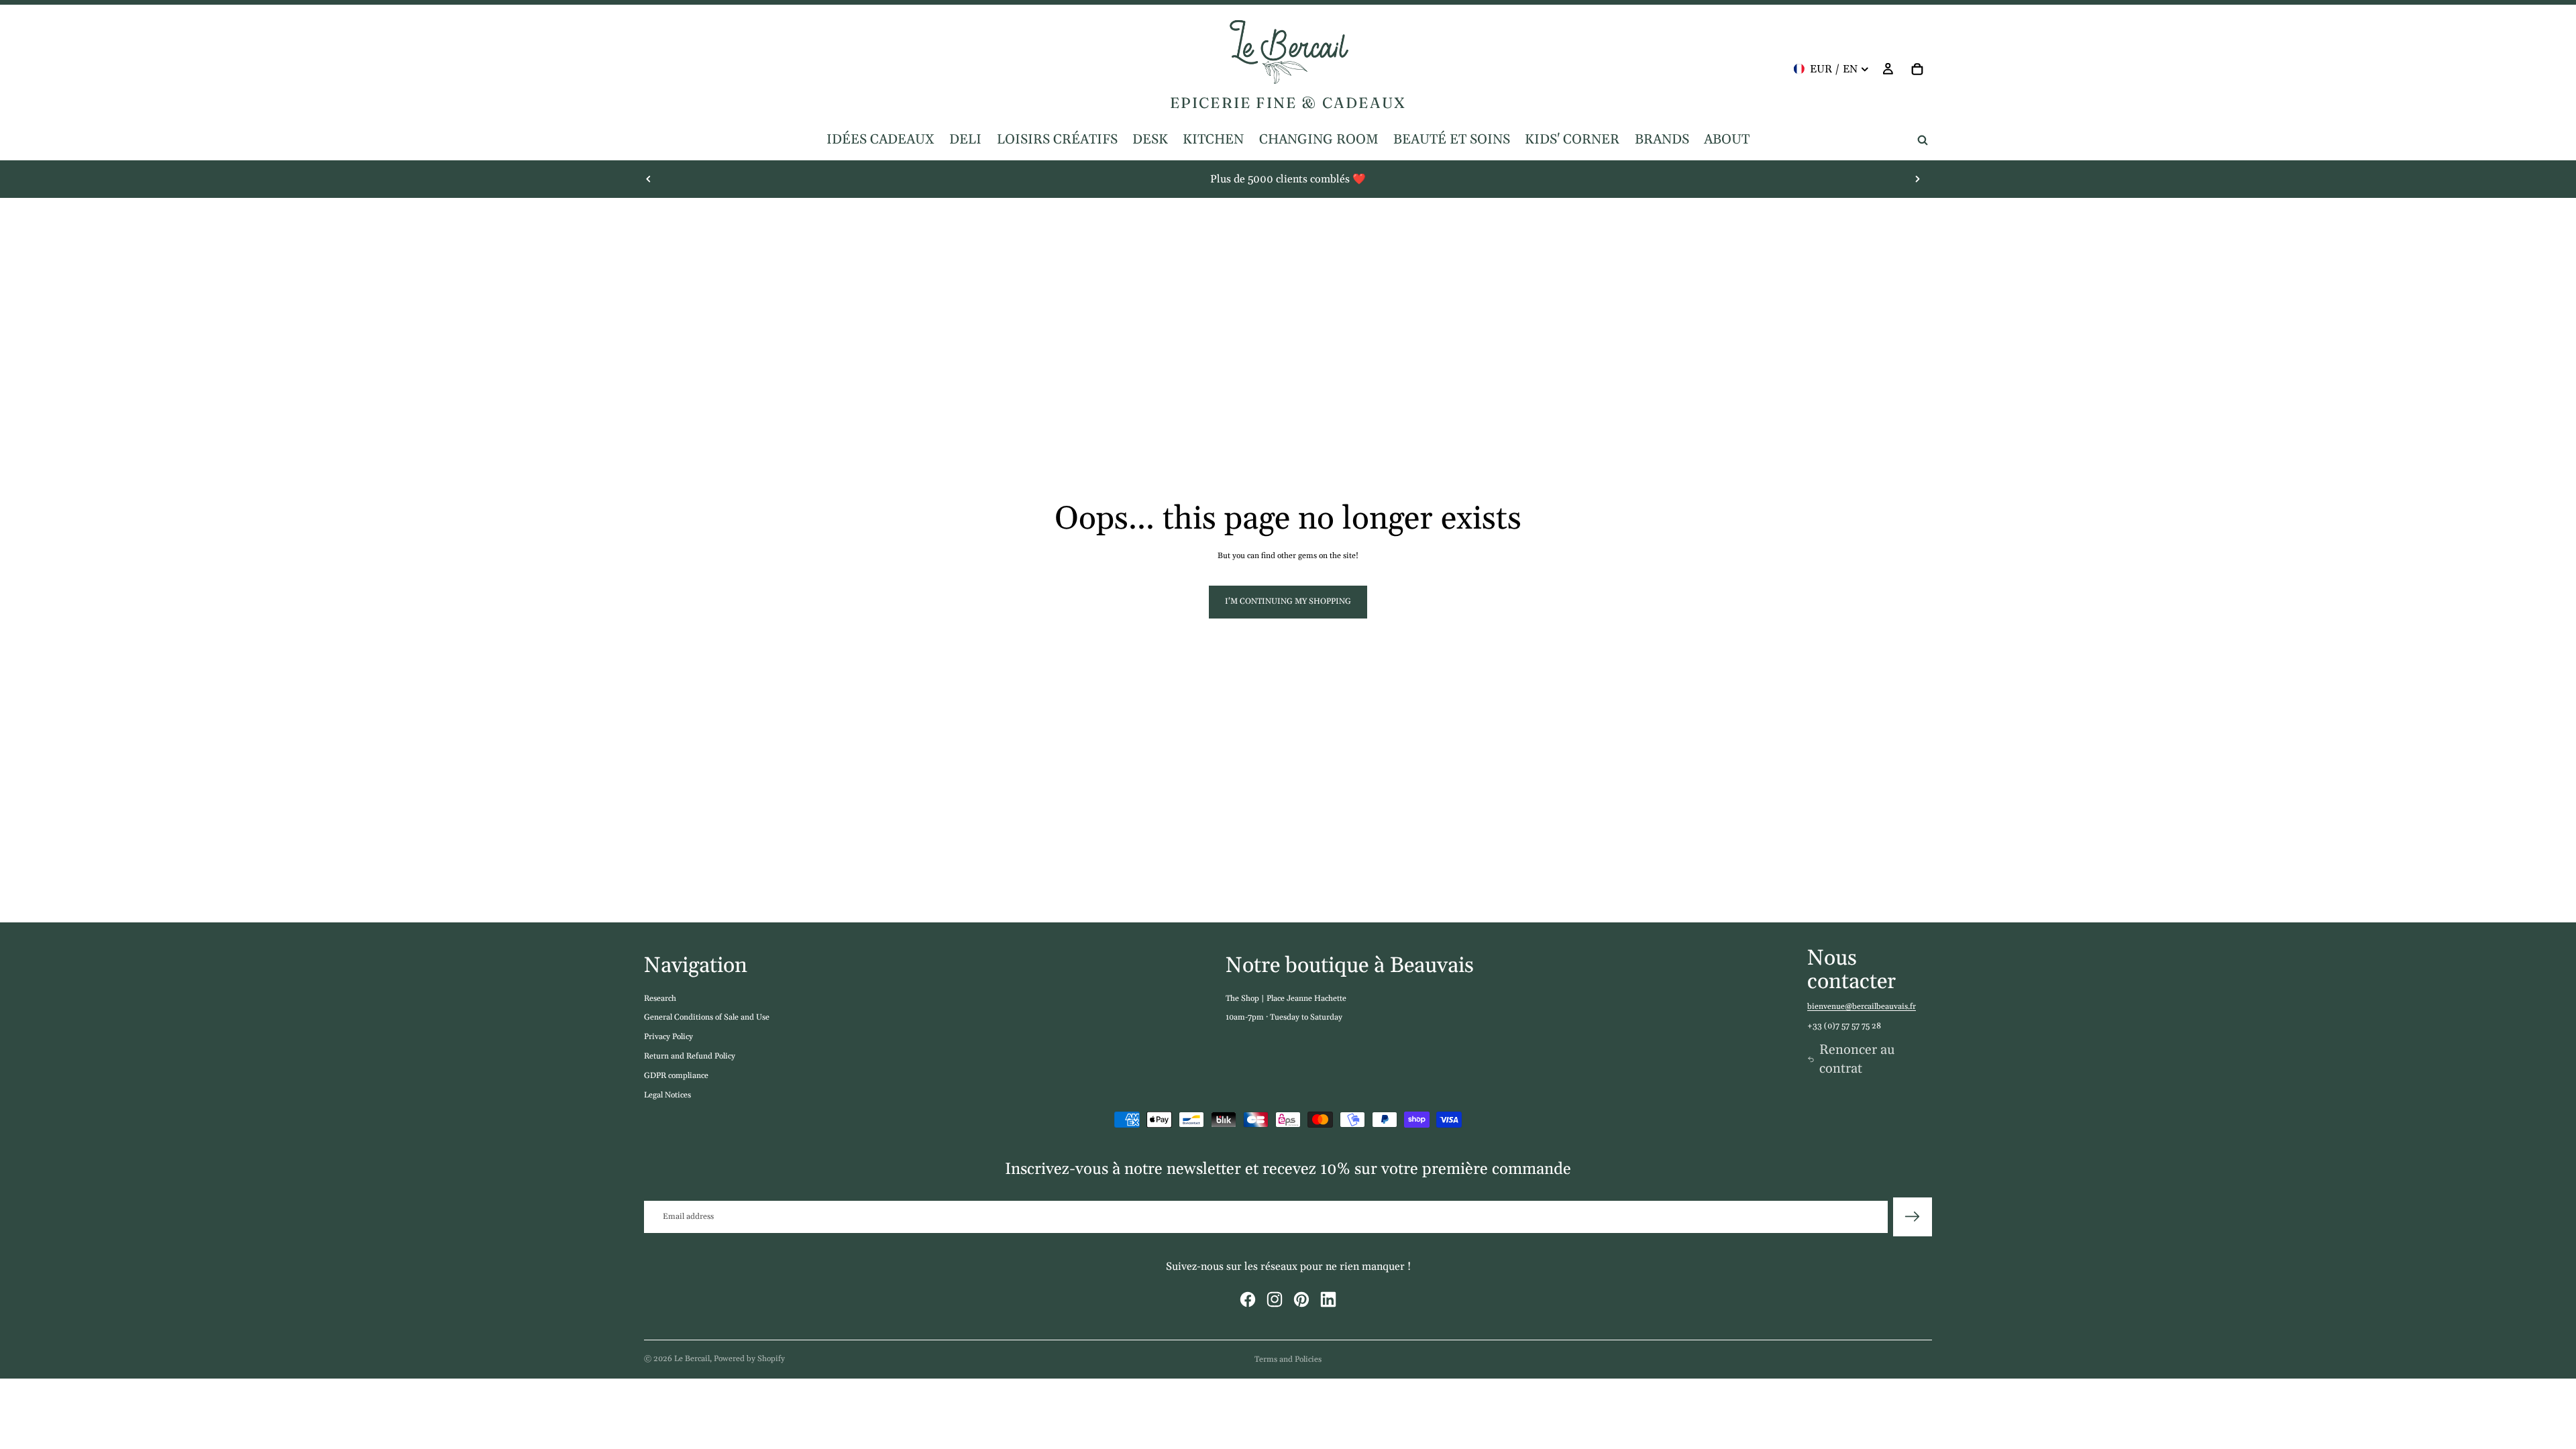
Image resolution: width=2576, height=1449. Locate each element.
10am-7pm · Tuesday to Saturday (1284, 1017)
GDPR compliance (676, 1076)
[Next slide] (1917, 179)
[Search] (1923, 140)
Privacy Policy (668, 1037)
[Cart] (1917, 69)
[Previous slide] (649, 179)
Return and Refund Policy (690, 1056)
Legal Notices (667, 1095)
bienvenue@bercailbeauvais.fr (1862, 1007)
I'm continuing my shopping (1288, 601)
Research (660, 999)
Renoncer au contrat (1857, 1059)
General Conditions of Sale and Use (707, 1017)
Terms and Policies (1288, 1359)
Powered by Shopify (749, 1359)
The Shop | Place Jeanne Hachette (1286, 999)
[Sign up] (1913, 1217)
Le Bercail (692, 1359)
